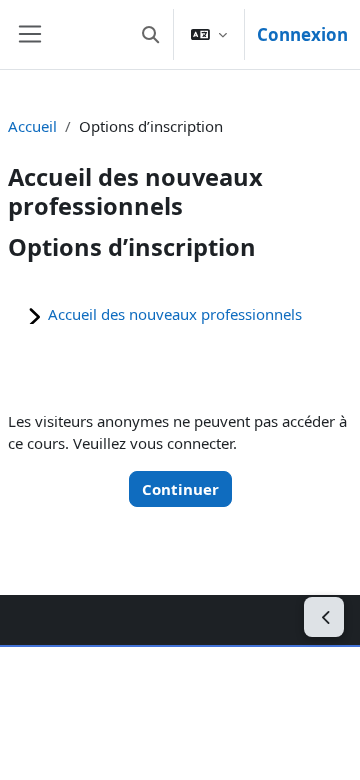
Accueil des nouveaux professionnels (175, 314)
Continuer (180, 489)
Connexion (302, 34)
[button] (150, 34)
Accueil (32, 126)
